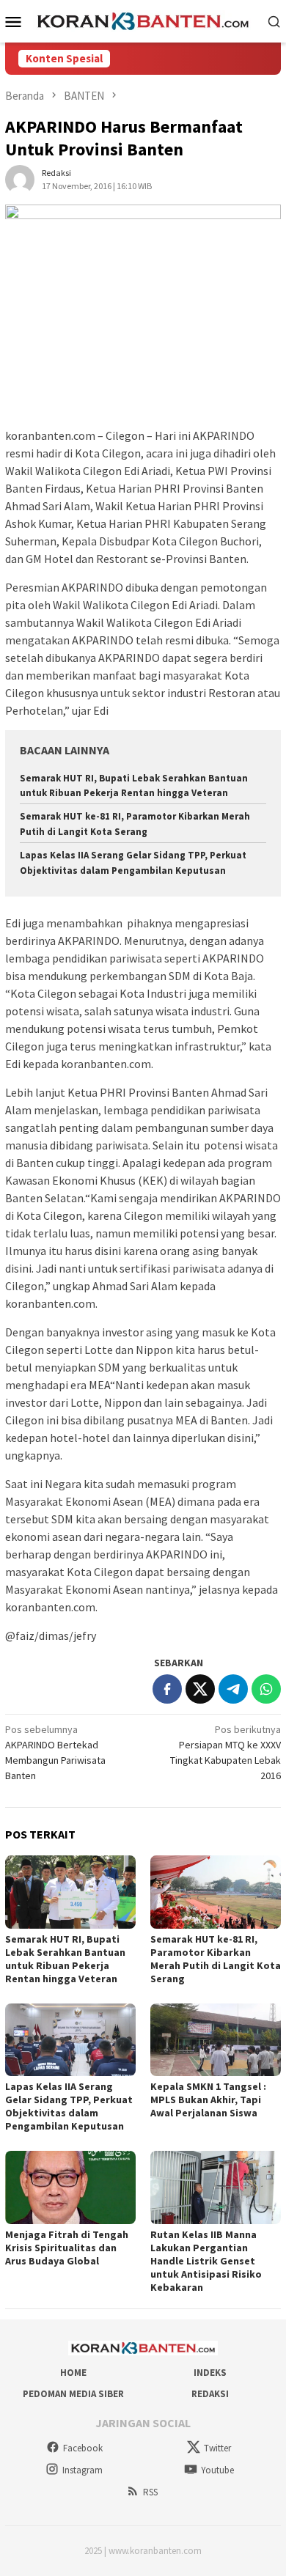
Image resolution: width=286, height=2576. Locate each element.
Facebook (83, 2448)
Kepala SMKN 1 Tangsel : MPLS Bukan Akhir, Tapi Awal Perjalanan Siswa (208, 2100)
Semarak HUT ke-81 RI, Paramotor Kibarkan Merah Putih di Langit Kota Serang (216, 1959)
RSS (150, 2492)
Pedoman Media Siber (73, 2394)
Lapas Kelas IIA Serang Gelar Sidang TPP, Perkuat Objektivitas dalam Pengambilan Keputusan (69, 2106)
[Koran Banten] (143, 20)
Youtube (217, 2470)
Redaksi (210, 2394)
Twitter (217, 2448)
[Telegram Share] (233, 1689)
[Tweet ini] (200, 1689)
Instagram (82, 2470)
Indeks (210, 2373)
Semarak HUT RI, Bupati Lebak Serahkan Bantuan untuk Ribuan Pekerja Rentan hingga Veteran (65, 1959)
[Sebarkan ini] (167, 1689)
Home (73, 2373)
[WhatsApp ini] (266, 1689)
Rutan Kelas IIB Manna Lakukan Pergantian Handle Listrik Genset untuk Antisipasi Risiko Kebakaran (206, 2261)
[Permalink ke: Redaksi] (20, 178)
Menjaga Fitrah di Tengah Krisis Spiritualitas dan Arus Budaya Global (67, 2248)
